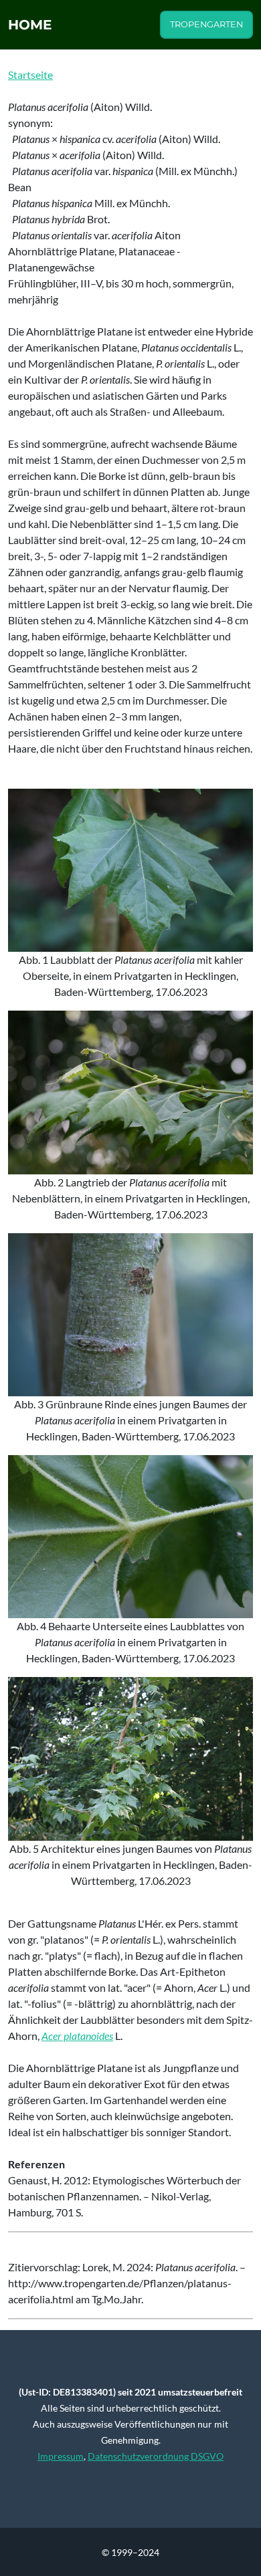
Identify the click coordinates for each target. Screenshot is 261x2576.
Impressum (61, 2456)
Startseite (30, 75)
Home (30, 25)
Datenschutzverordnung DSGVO (156, 2456)
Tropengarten (206, 24)
